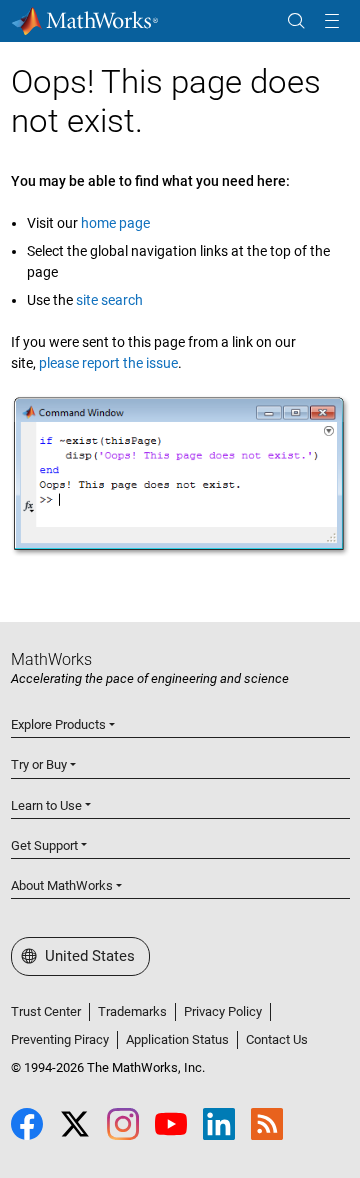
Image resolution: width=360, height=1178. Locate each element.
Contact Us (277, 1039)
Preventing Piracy (60, 1039)
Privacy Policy (223, 1011)
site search (109, 300)
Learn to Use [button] (46, 805)
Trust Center (46, 1011)
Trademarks (132, 1011)
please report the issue (108, 363)
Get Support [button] (44, 845)
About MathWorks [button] (62, 885)
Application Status (177, 1039)
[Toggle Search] (296, 21)
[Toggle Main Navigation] (332, 21)
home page (115, 223)
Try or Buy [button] (39, 764)
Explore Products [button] (58, 724)
